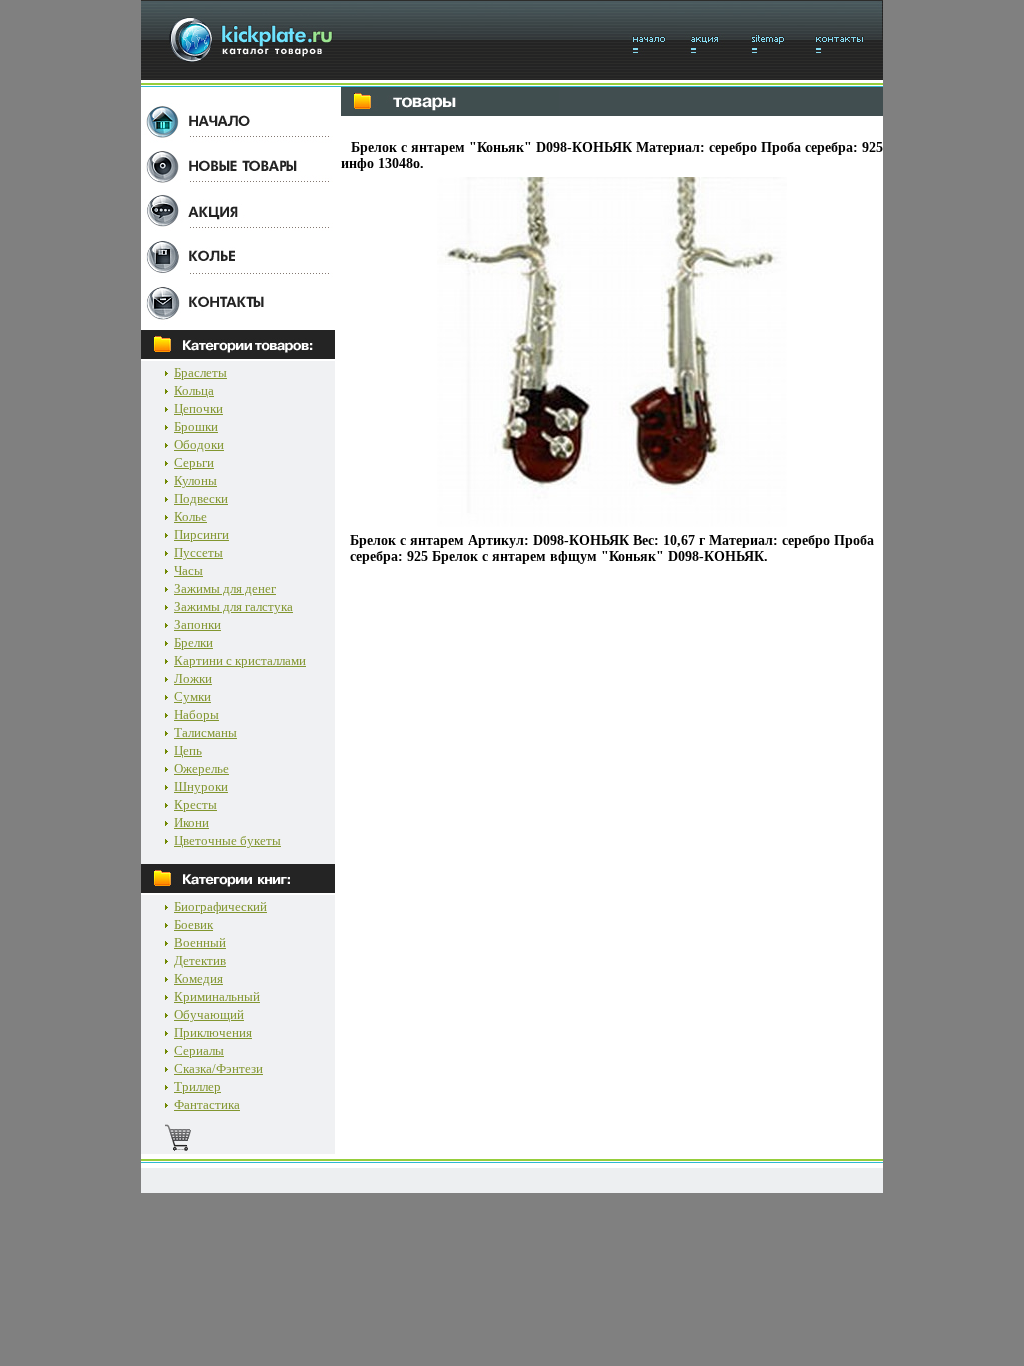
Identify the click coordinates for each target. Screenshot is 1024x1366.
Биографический (220, 906)
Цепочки (198, 408)
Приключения (213, 1032)
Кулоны (195, 480)
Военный (200, 942)
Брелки (193, 642)
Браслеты (200, 372)
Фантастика (207, 1104)
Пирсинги (201, 534)
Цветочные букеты (227, 840)
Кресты (195, 804)
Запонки (197, 624)
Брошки (196, 426)
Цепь (188, 750)
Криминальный (217, 996)
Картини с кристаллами (240, 660)
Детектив (200, 960)
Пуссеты (198, 552)
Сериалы (199, 1050)
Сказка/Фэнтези (218, 1068)
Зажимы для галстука (233, 606)
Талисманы (205, 732)
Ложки (193, 678)
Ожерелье (201, 768)
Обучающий (209, 1014)
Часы (188, 570)
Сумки (192, 696)
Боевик (193, 924)
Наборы (196, 714)
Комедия (198, 978)
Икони (191, 822)
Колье (190, 516)
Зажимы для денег (225, 588)
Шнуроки (201, 786)
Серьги (194, 462)
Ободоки (199, 444)
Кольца (194, 390)
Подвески (201, 498)
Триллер (197, 1086)
